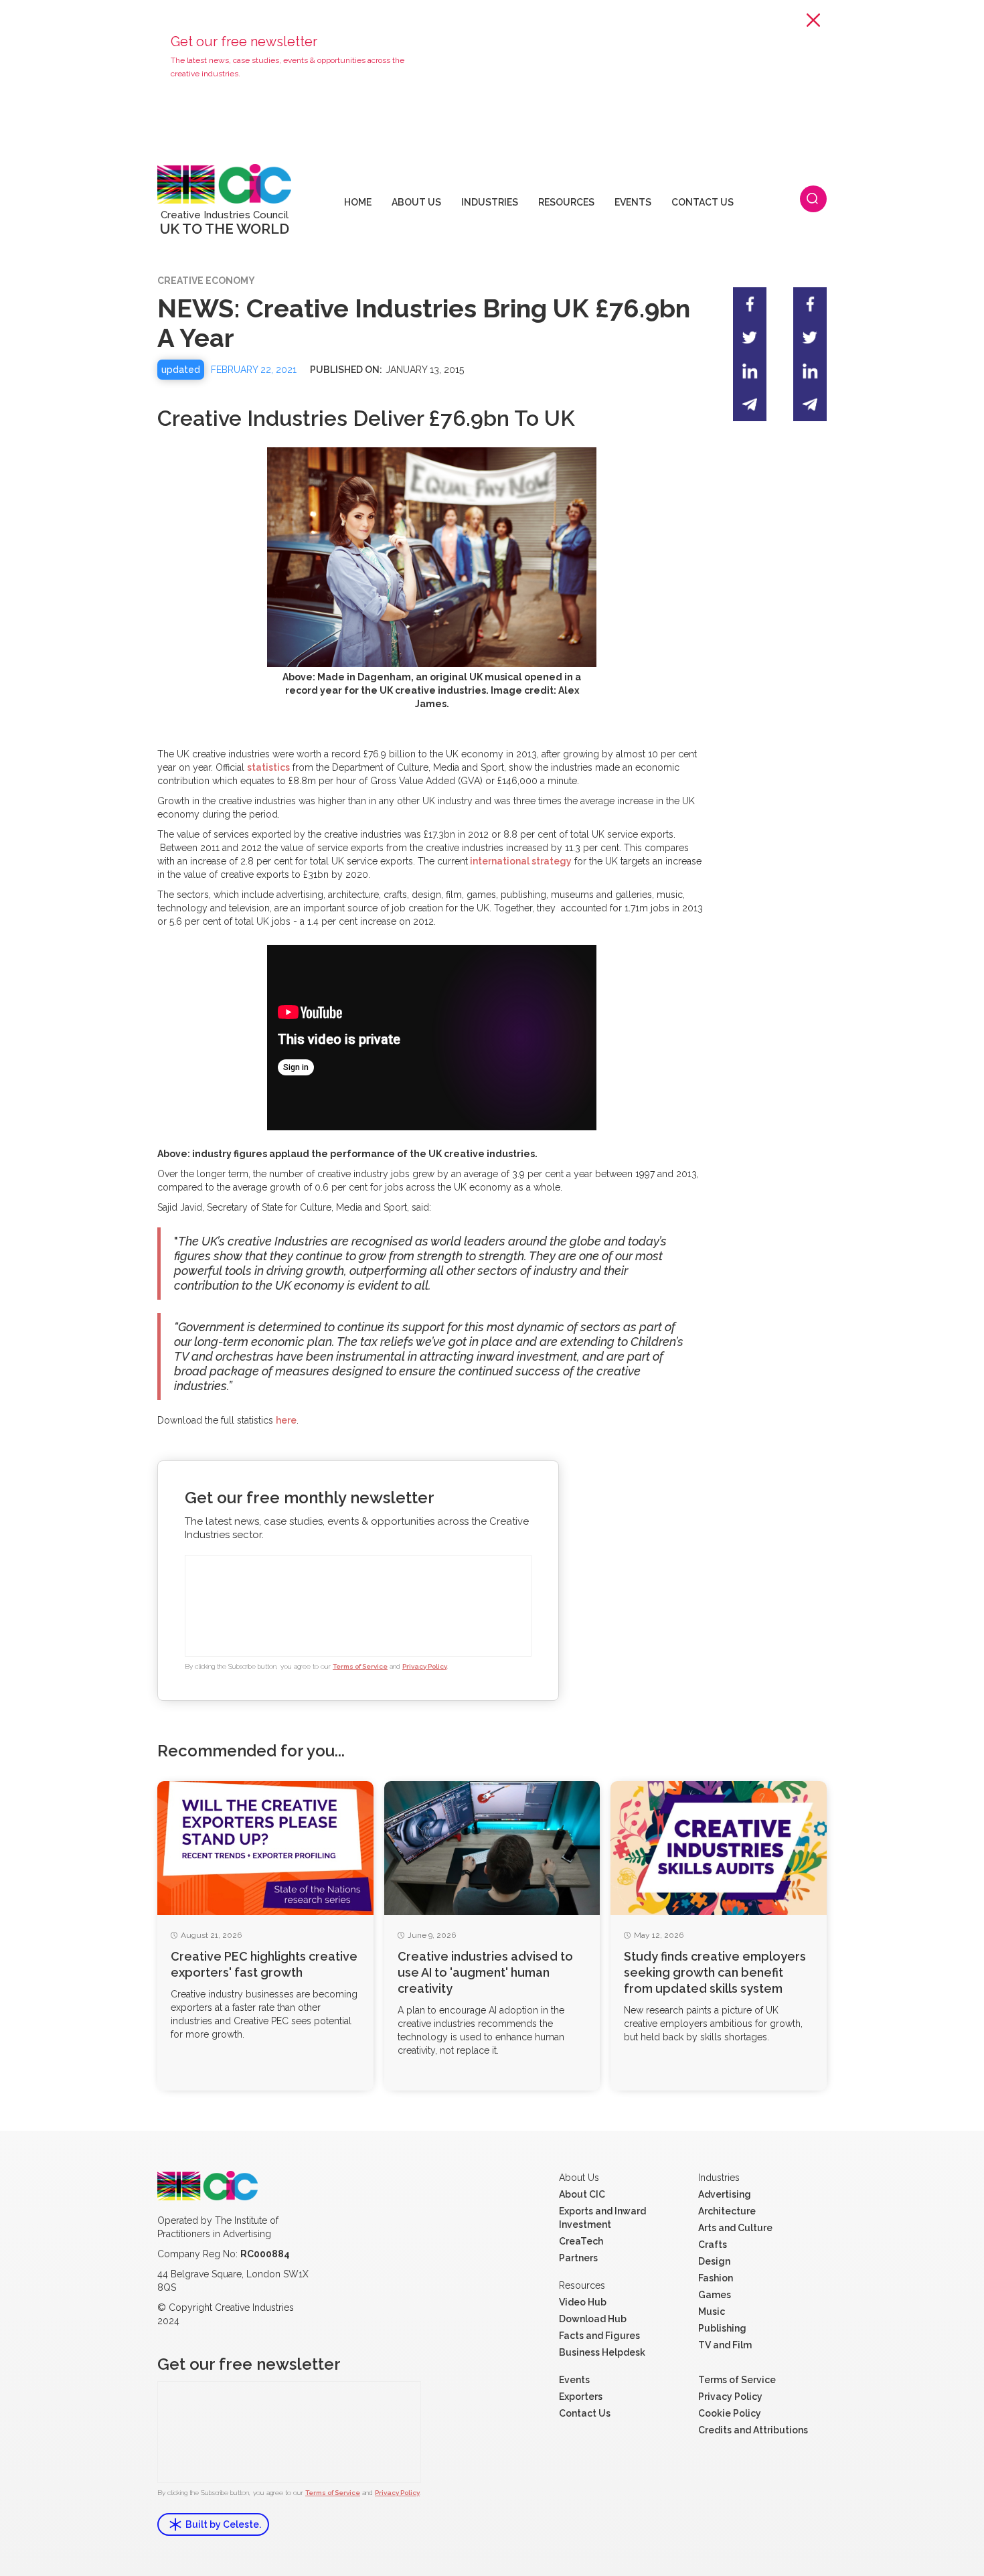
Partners (578, 2258)
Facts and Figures (599, 2336)
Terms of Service (360, 1666)
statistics (268, 767)
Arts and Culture (735, 2228)
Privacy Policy (425, 1666)
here (286, 1420)
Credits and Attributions (753, 2430)
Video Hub (583, 2302)
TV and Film (725, 2345)
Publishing (722, 2328)
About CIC (582, 2194)
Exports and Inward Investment (602, 2218)
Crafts (713, 2245)
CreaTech (581, 2241)
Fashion (716, 2278)
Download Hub (593, 2319)
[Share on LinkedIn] (750, 371)
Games (715, 2295)
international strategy (520, 861)
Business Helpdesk (602, 2352)
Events (574, 2380)
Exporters (581, 2397)
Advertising (725, 2194)
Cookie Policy (730, 2413)
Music (712, 2312)
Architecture (727, 2211)
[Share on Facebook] (750, 304)
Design (714, 2261)
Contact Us (585, 2413)
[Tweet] (750, 337)
